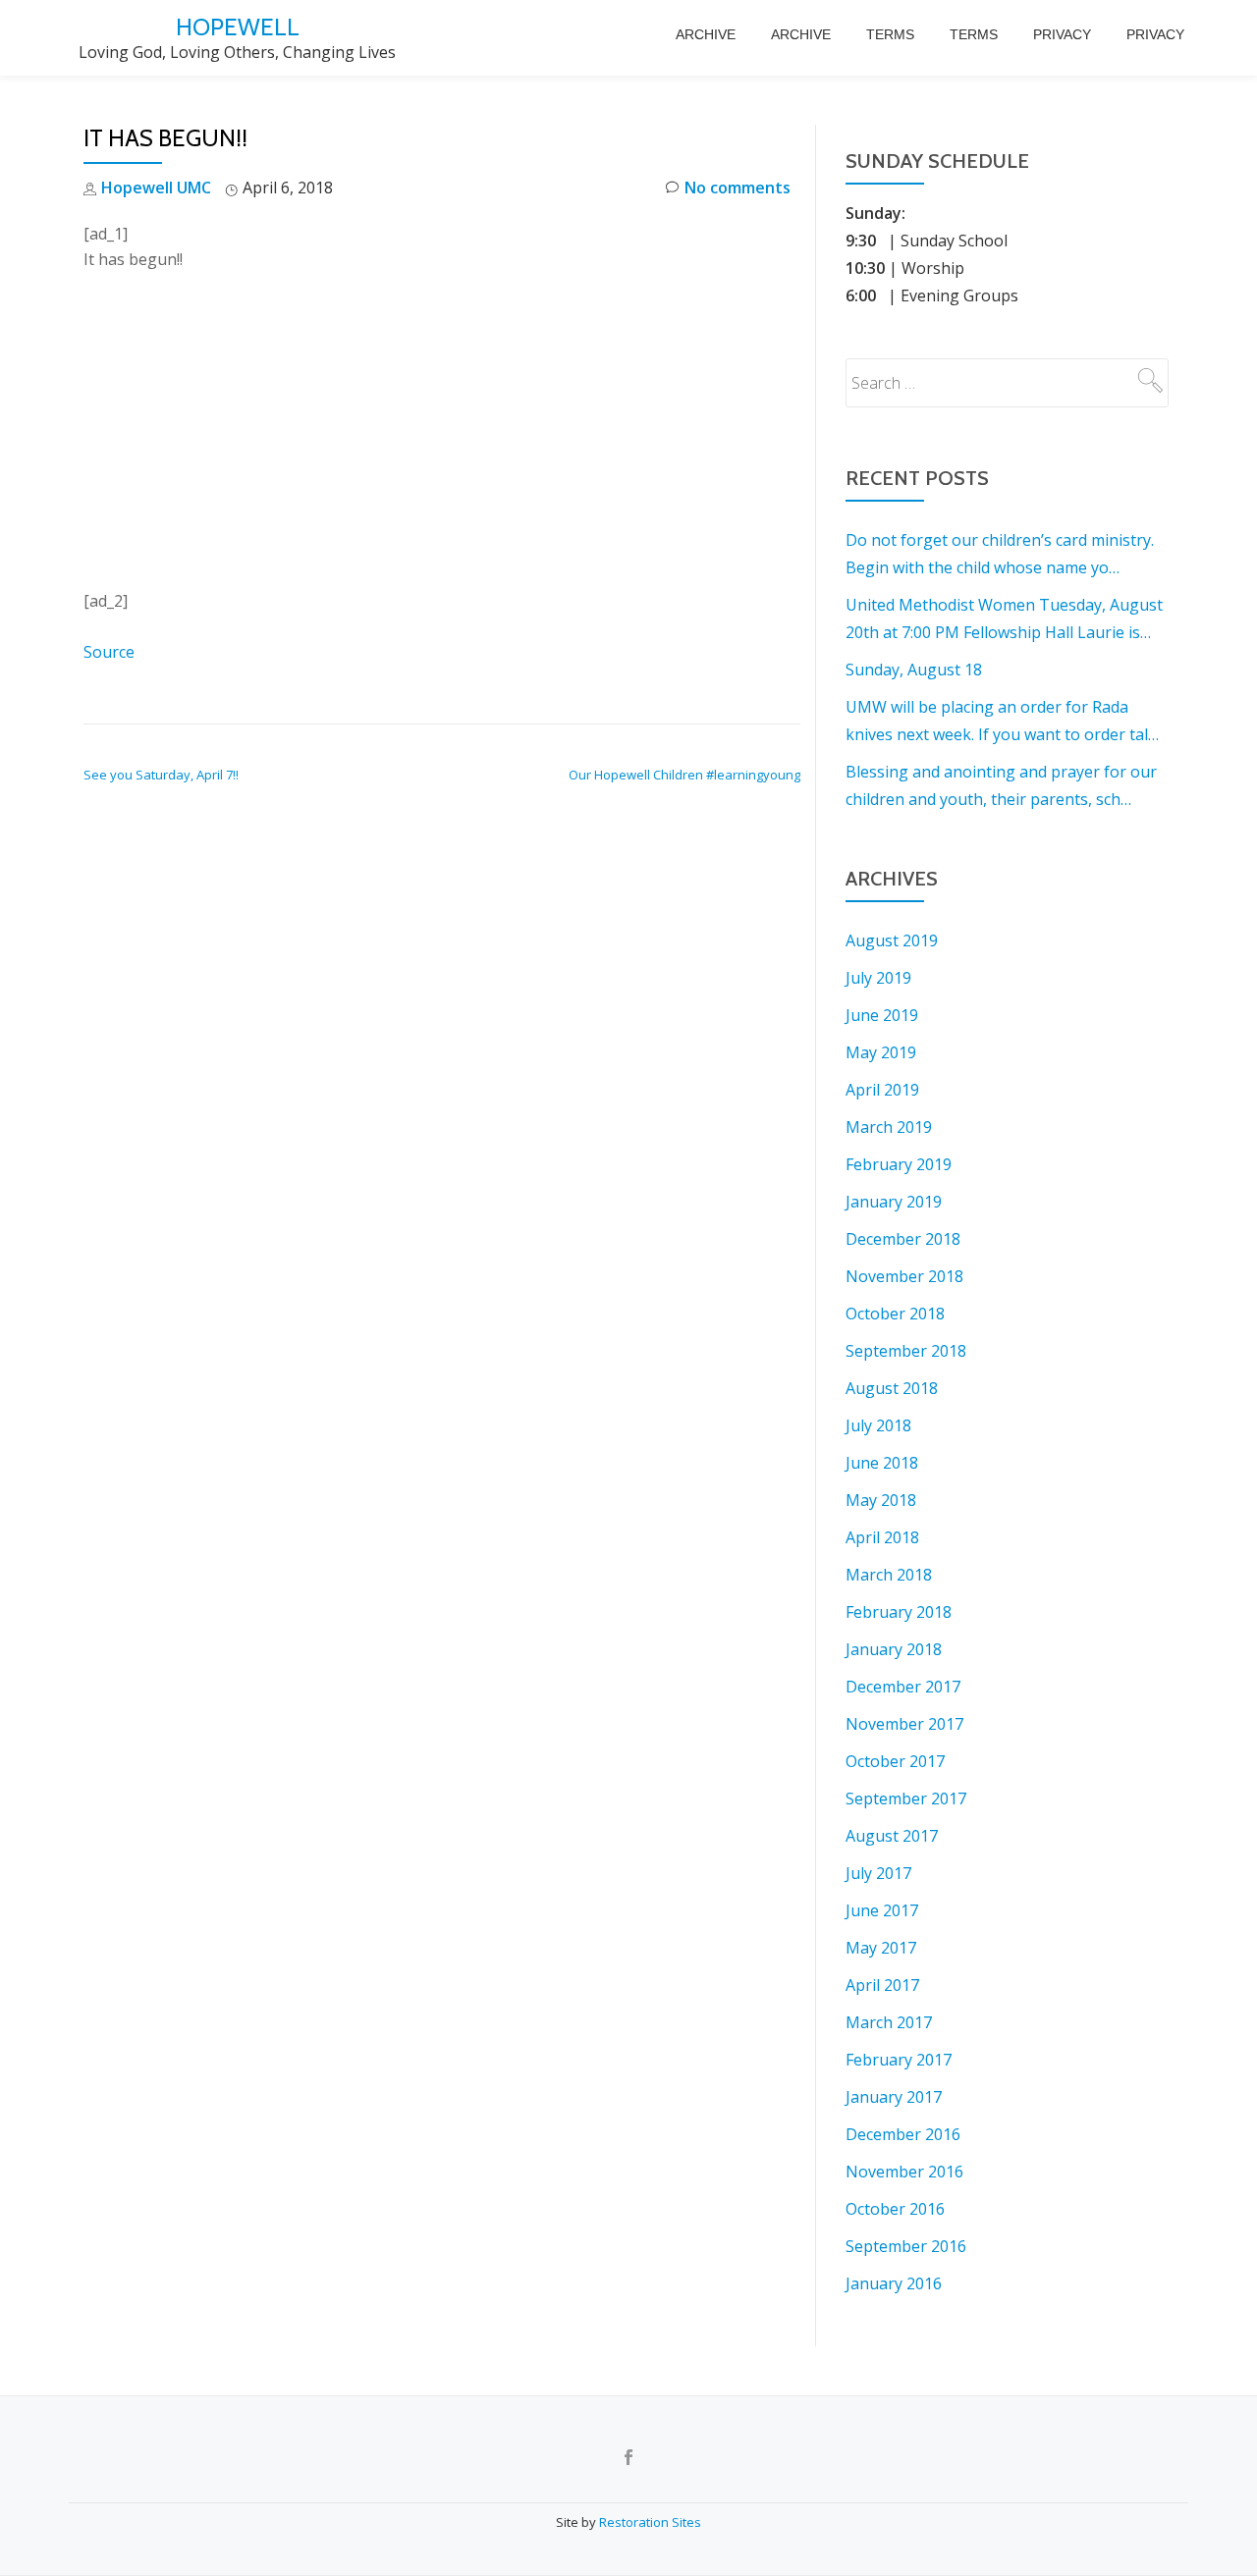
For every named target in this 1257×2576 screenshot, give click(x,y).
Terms (890, 34)
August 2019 (892, 940)
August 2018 (892, 1388)
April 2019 (882, 1090)
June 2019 (882, 1015)
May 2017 (881, 1948)
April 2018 (882, 1537)
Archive (706, 34)
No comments (738, 188)
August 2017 (892, 1836)
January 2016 (894, 2283)
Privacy (1062, 34)
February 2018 (899, 1612)
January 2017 (894, 2097)
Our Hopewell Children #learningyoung (684, 775)
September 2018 (906, 1351)
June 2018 (882, 1463)
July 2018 (878, 1425)
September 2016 (906, 2246)
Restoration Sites (650, 2522)
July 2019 (878, 978)
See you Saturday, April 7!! (161, 775)
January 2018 (894, 1649)
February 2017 (899, 2060)
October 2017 (895, 1761)
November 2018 (904, 1276)
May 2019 (881, 1052)
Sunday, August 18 (914, 670)
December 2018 (903, 1239)
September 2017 (906, 1798)
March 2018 (889, 1575)
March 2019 (889, 1127)
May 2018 (881, 1500)
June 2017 (882, 1910)
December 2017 (903, 1687)
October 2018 (895, 1314)
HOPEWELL (238, 27)
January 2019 (894, 1202)
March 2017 (889, 2022)
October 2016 (895, 2209)
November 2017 (904, 1724)
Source (109, 652)
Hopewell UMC (156, 188)
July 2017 (878, 1873)
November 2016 (904, 2172)
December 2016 (903, 2134)
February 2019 (899, 1164)
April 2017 (882, 1985)
